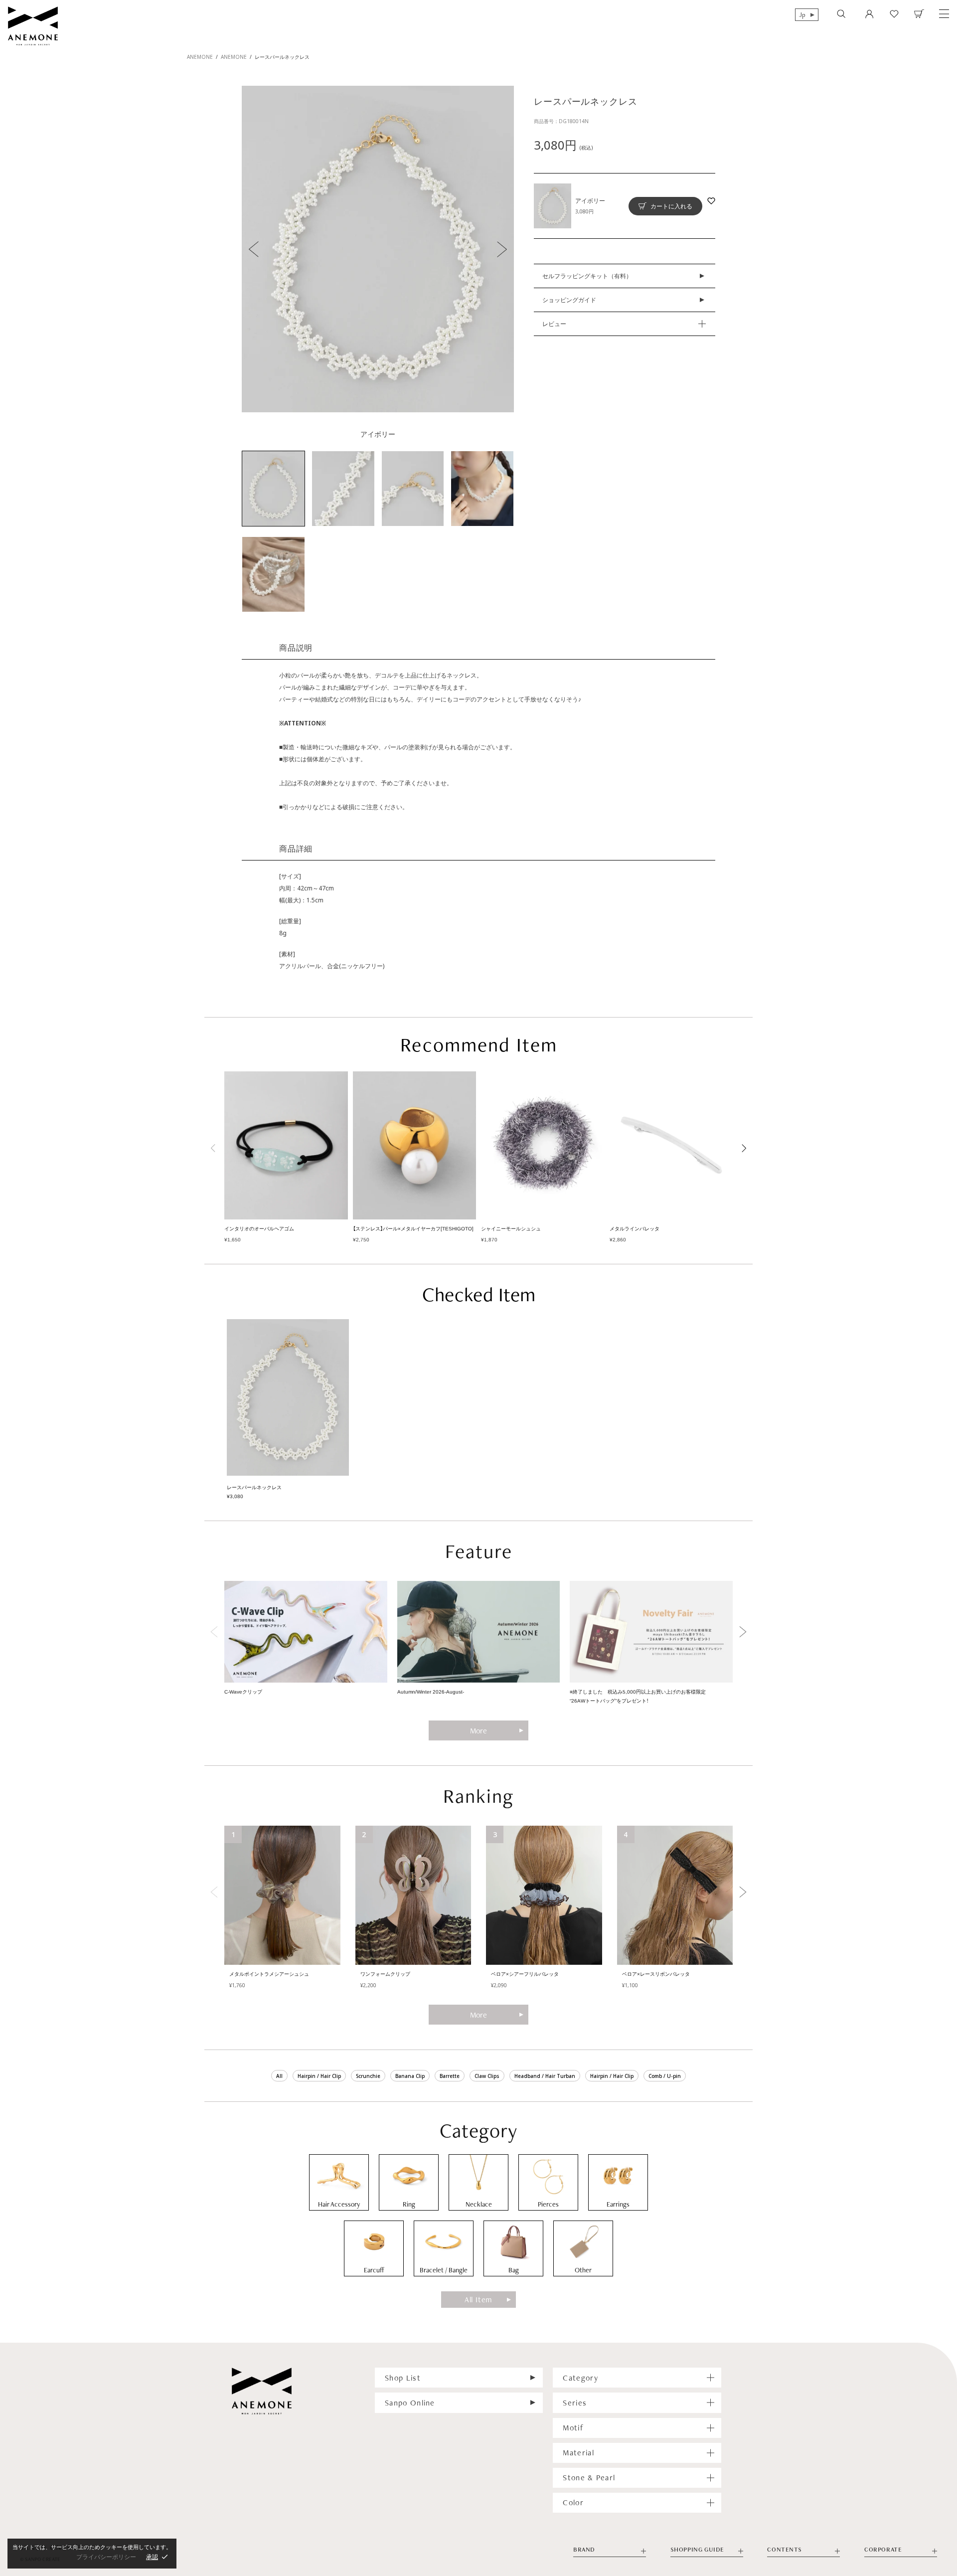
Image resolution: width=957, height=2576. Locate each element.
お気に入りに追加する (711, 201)
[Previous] (214, 1148)
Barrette (450, 2076)
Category (580, 2378)
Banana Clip (410, 2076)
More (478, 1731)
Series (575, 2403)
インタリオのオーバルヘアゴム (259, 1229)
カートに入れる (671, 206)
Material (578, 2453)
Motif (573, 2428)
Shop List (403, 2378)
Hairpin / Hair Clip (319, 2076)
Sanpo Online (410, 2403)
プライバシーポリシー (106, 2557)
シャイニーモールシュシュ (511, 1229)
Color (573, 2502)
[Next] (743, 1148)
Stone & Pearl (589, 2478)
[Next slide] (743, 1632)
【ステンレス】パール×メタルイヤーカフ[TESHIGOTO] (413, 1229)
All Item (478, 2300)
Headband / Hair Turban (545, 2076)
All (279, 2076)
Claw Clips (487, 2076)
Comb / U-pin (665, 2076)
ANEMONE (200, 57)
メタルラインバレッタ (635, 1229)
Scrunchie (368, 2076)
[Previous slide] (214, 1632)
